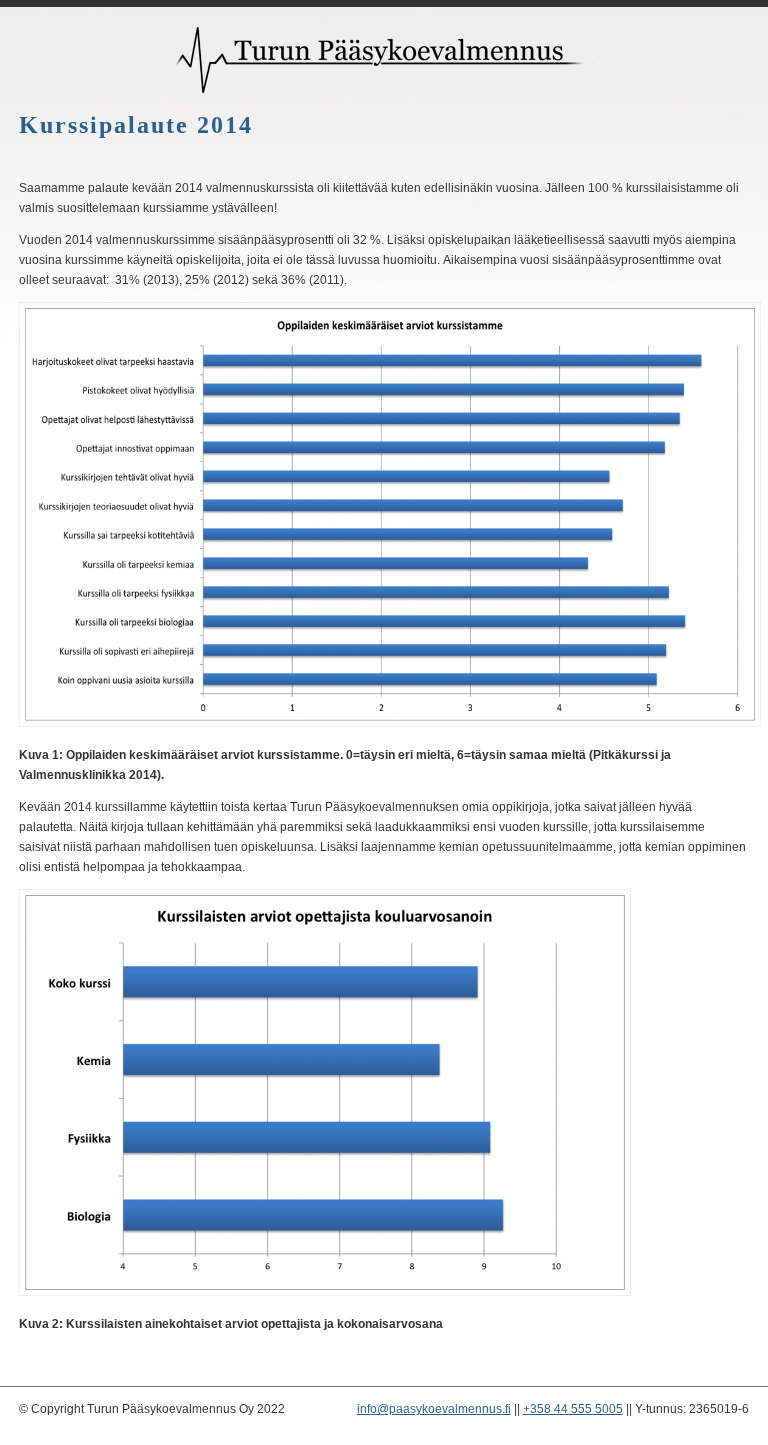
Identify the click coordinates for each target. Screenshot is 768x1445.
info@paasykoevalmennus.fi (434, 1409)
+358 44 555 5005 (573, 1409)
